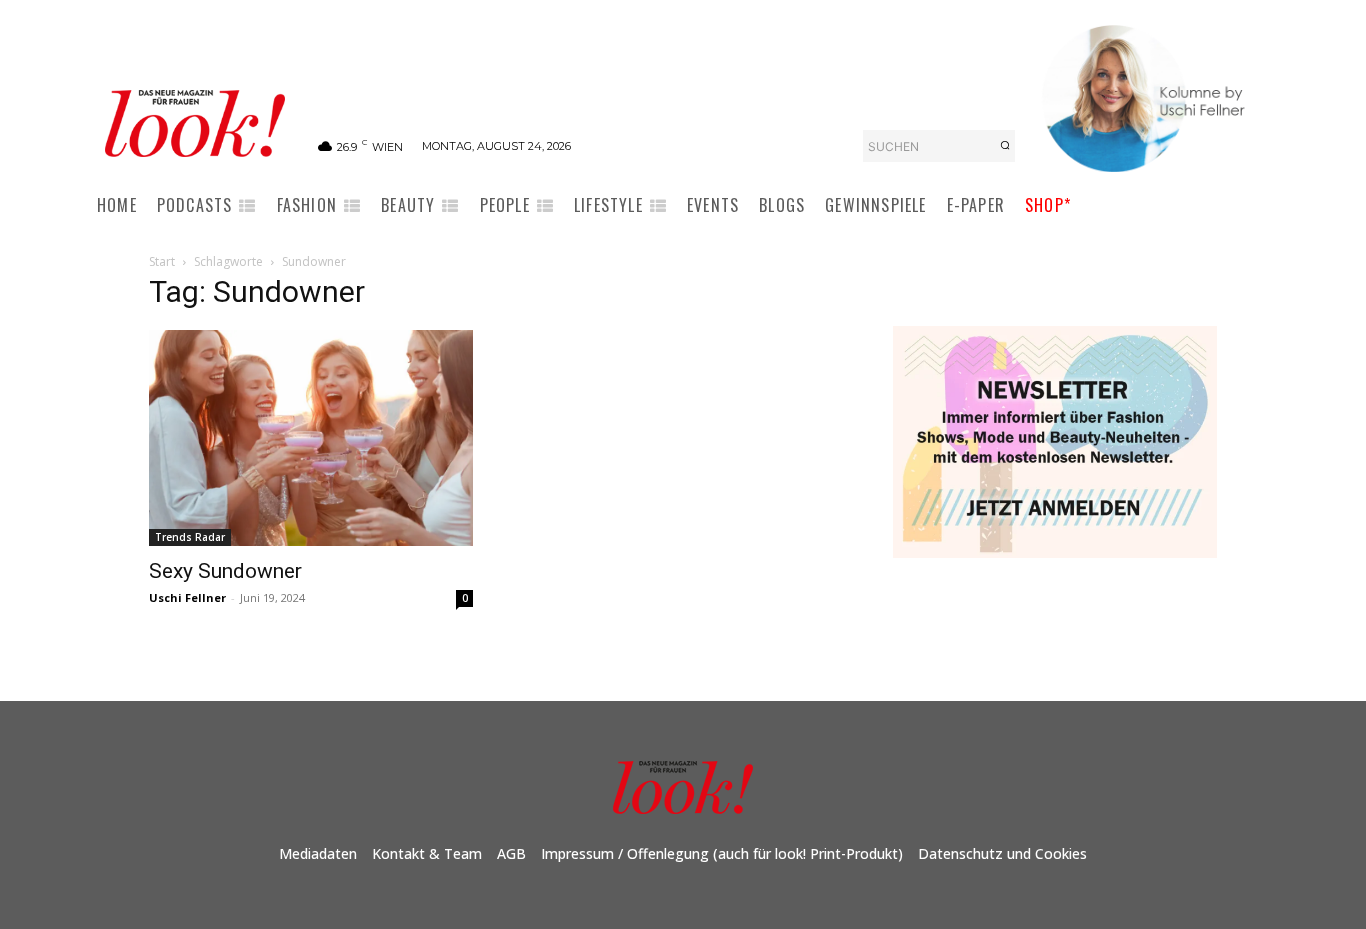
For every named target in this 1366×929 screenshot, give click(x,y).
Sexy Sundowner (225, 571)
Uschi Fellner (187, 597)
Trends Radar (190, 537)
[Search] (1005, 146)
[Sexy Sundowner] (311, 438)
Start (162, 261)
